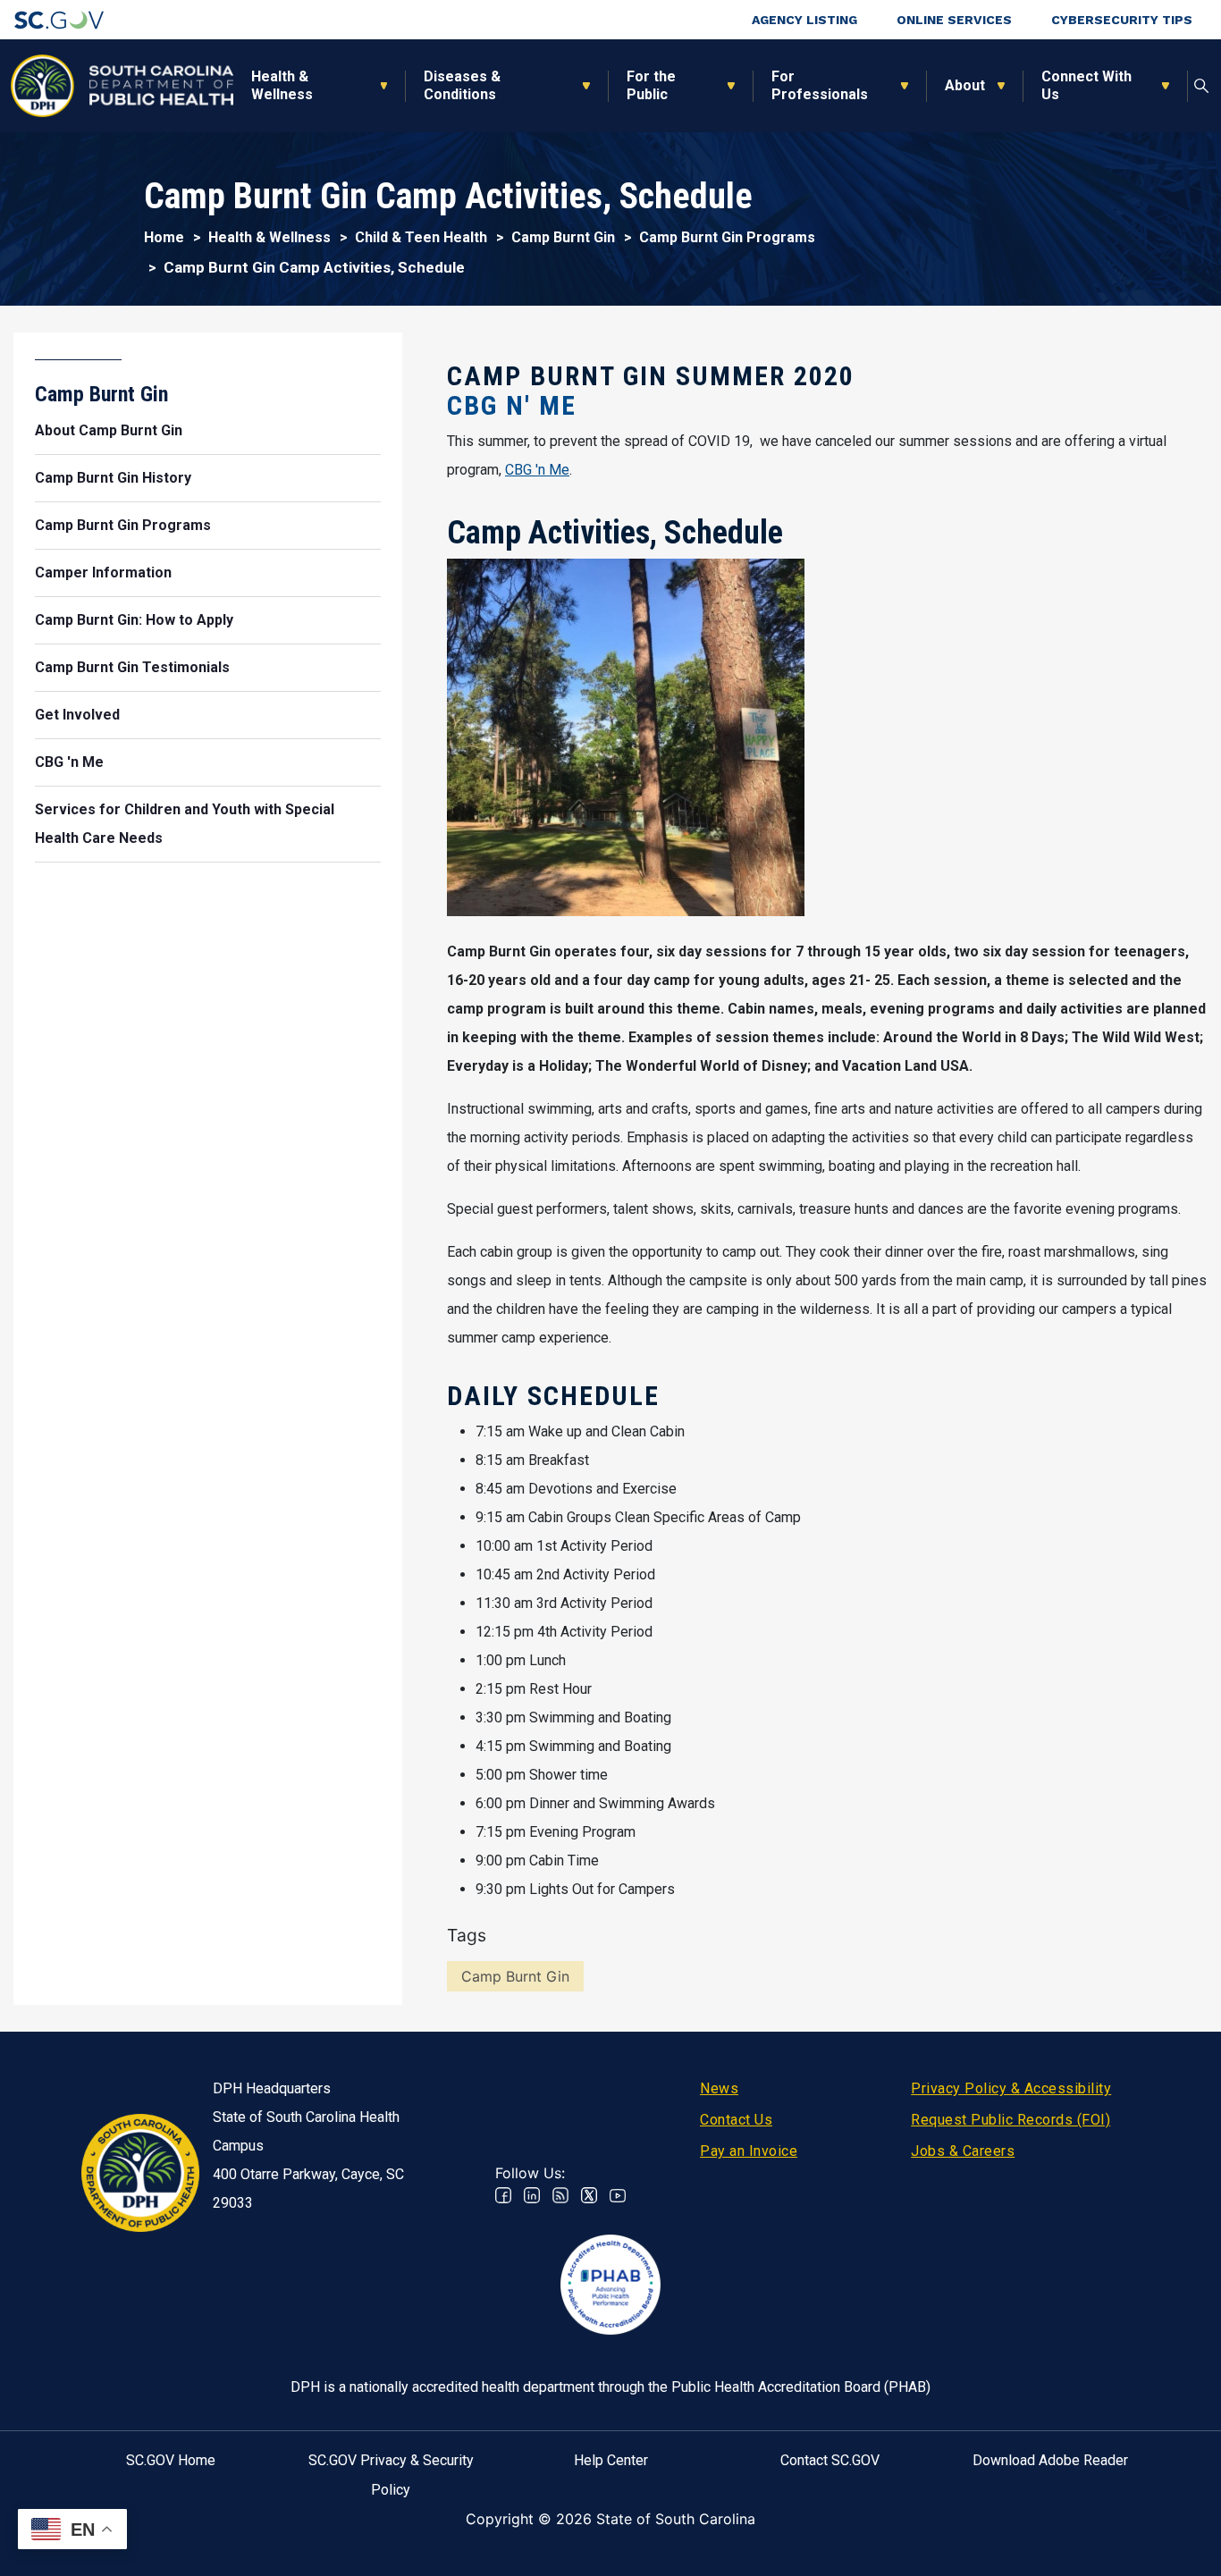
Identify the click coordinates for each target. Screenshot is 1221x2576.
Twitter (589, 2195)
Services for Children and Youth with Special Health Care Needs (185, 824)
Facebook (503, 2195)
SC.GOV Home (171, 2460)
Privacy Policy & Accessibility (1011, 2088)
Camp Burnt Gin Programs (727, 237)
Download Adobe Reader (1050, 2460)
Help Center (611, 2460)
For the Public (651, 85)
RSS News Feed (560, 2195)
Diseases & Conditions (462, 85)
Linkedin (532, 2195)
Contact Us (736, 2120)
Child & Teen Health (421, 237)
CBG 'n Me (537, 470)
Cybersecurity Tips (1122, 20)
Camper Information (103, 572)
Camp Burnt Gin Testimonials (132, 667)
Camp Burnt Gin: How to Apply (134, 620)
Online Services (954, 20)
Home (164, 237)
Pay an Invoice (749, 2151)
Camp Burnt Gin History (113, 478)
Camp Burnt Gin (563, 237)
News (719, 2088)
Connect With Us (1086, 85)
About (965, 85)
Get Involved (77, 715)
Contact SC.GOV (830, 2460)
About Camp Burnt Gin (109, 430)
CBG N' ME (512, 405)
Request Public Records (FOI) (1010, 2120)
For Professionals (820, 85)
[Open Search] (1202, 86)
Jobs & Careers (963, 2151)
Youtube (618, 2195)
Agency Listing (804, 20)
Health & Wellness (282, 85)
